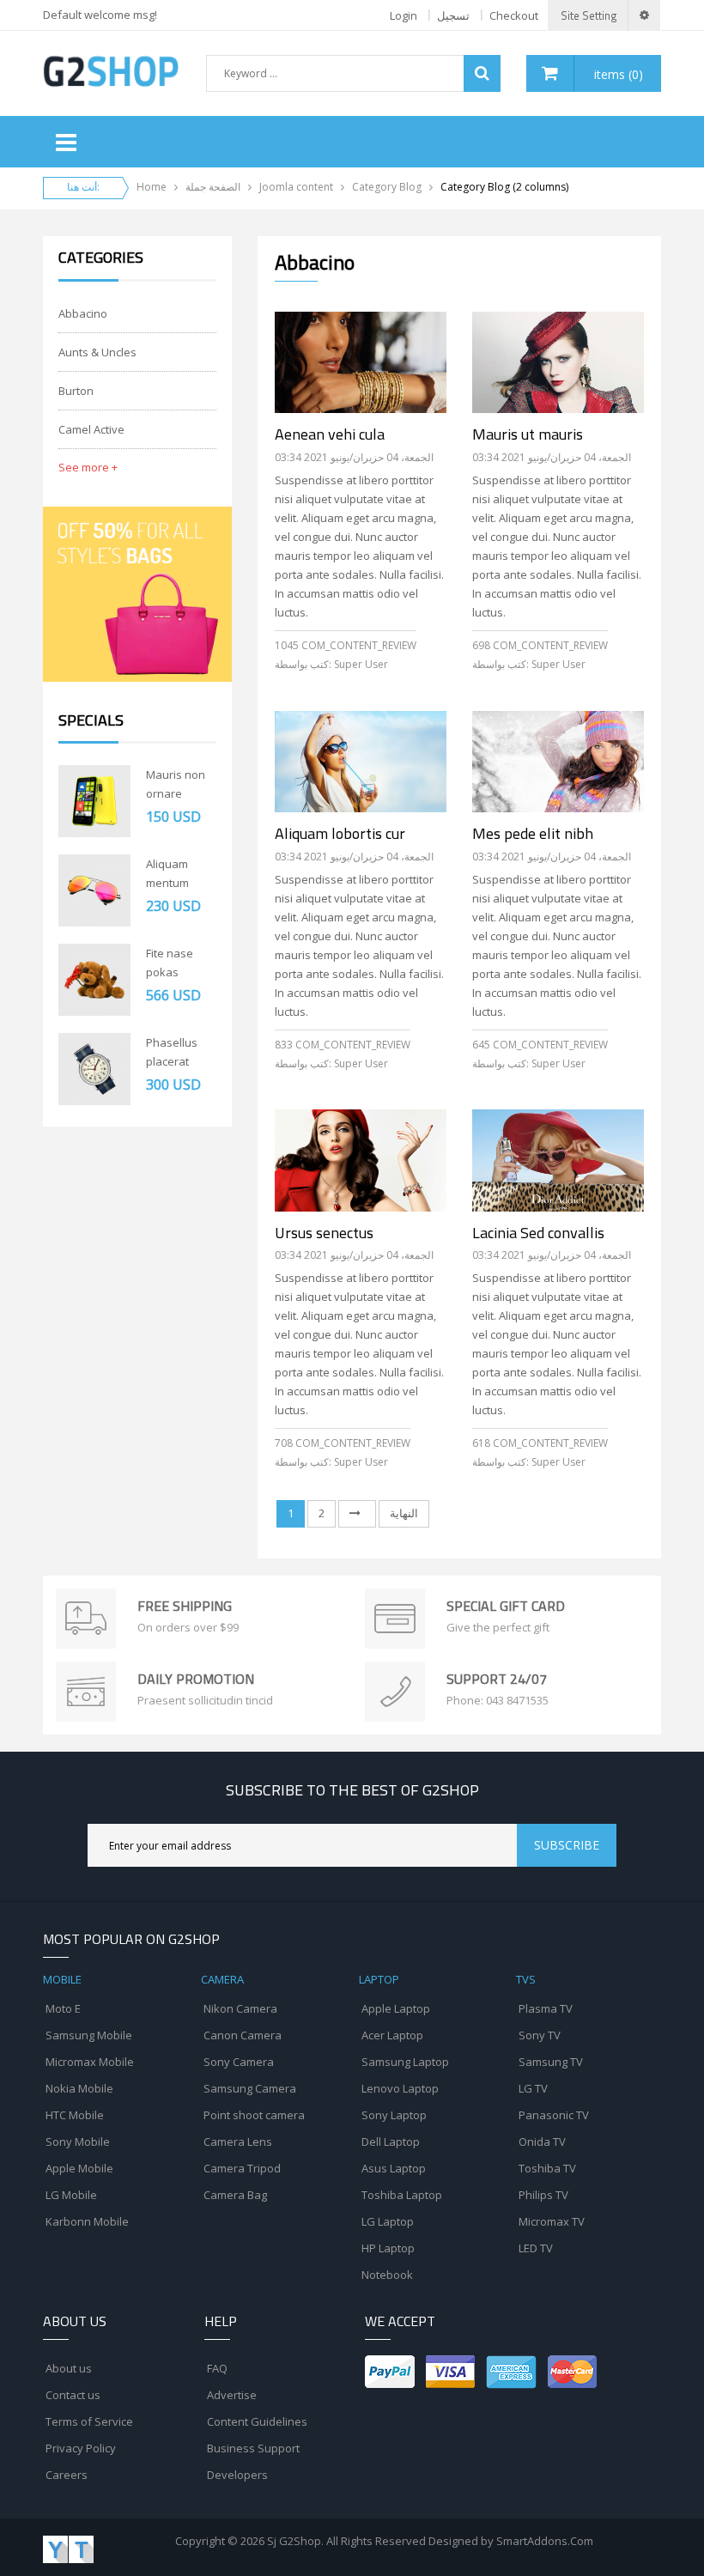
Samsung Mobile (89, 2035)
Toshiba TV (547, 2168)
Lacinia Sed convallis (538, 1233)
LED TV (536, 2248)
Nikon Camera (240, 2008)
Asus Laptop (394, 2168)
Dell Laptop (391, 2142)
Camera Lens (238, 2142)
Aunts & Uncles (97, 352)
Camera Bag (235, 2195)
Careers (67, 2475)
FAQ (217, 2368)
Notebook (387, 2275)
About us (69, 2368)
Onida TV (542, 2142)
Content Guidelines (257, 2421)
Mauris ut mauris (528, 434)
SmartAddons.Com (545, 2541)
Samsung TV (551, 2062)
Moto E (63, 2008)
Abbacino (83, 313)
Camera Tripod (242, 2168)
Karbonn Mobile (87, 2221)
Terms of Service (89, 2421)
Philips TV (543, 2195)
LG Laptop (388, 2221)
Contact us (73, 2395)
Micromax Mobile (90, 2062)
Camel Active (91, 429)
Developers (237, 2475)
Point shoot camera (254, 2115)
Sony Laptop (394, 2115)
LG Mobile (71, 2195)
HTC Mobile (75, 2115)
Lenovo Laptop (400, 2088)
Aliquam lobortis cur (340, 834)
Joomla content (296, 187)
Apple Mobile (79, 2168)
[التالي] (357, 1514)
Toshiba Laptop (402, 2195)
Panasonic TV (554, 2115)
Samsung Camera (250, 2088)
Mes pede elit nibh (533, 834)
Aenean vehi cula (330, 434)
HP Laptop (388, 2248)
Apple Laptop (396, 2008)
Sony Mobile (78, 2142)
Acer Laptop (392, 2035)
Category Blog (387, 187)
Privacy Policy (81, 2448)
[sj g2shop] (111, 70)
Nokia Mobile (79, 2088)
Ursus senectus (324, 1233)
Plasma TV (546, 2008)
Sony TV (540, 2035)
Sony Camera (239, 2062)
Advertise (232, 2395)
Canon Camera (243, 2035)
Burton (76, 391)
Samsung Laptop (405, 2062)
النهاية (404, 1513)
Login (404, 15)
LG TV (533, 2088)
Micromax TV (552, 2221)
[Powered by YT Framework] (68, 2548)
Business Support (253, 2448)
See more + (88, 467)
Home (152, 187)
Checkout (514, 15)
